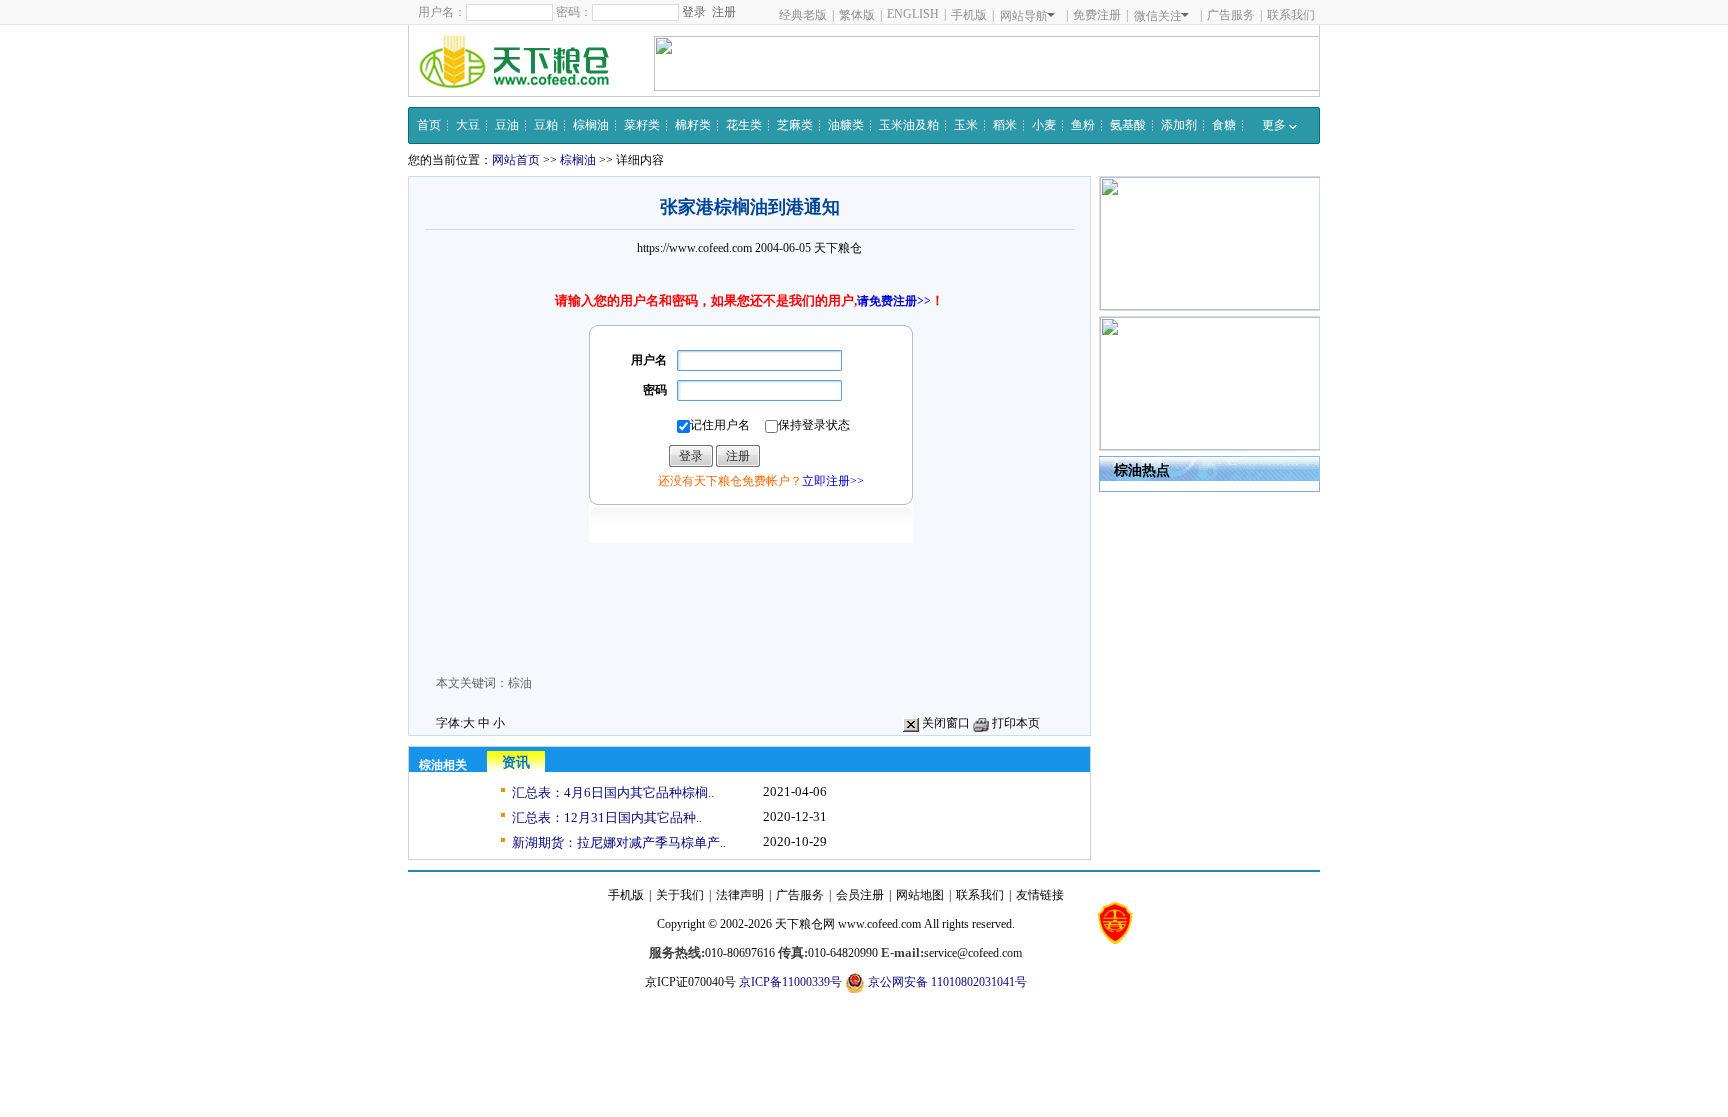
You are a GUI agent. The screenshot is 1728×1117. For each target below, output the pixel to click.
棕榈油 (591, 125)
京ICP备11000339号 (790, 982)
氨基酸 (1128, 125)
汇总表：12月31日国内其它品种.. (607, 817)
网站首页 (516, 160)
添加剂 (1179, 125)
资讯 (516, 762)
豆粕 (546, 125)
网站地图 (920, 895)
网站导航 (1024, 16)
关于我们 (680, 895)
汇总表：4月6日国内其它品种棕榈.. (613, 792)
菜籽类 (642, 125)
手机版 (969, 15)
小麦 (1044, 125)
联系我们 (1291, 15)
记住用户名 (720, 425)
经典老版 (803, 15)
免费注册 (1097, 15)
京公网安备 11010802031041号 (946, 982)
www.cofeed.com (879, 924)
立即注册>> (833, 481)
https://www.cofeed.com (694, 248)
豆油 (507, 125)
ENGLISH (913, 14)
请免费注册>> (894, 301)
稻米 (1005, 125)
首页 (429, 125)
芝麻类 (795, 125)
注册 (724, 12)
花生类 (744, 125)
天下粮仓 (838, 248)
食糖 (1224, 125)
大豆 (468, 125)
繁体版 (857, 15)
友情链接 (1040, 895)
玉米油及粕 (909, 125)
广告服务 (1231, 15)
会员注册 (860, 895)
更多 (1275, 125)
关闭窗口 (944, 723)
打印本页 (1014, 723)
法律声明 (740, 895)
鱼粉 (1083, 125)
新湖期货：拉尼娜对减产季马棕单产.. (619, 842)
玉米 (966, 125)
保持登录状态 (814, 425)
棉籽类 (693, 125)
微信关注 (1158, 16)
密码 (655, 390)
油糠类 (846, 125)
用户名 (649, 360)
